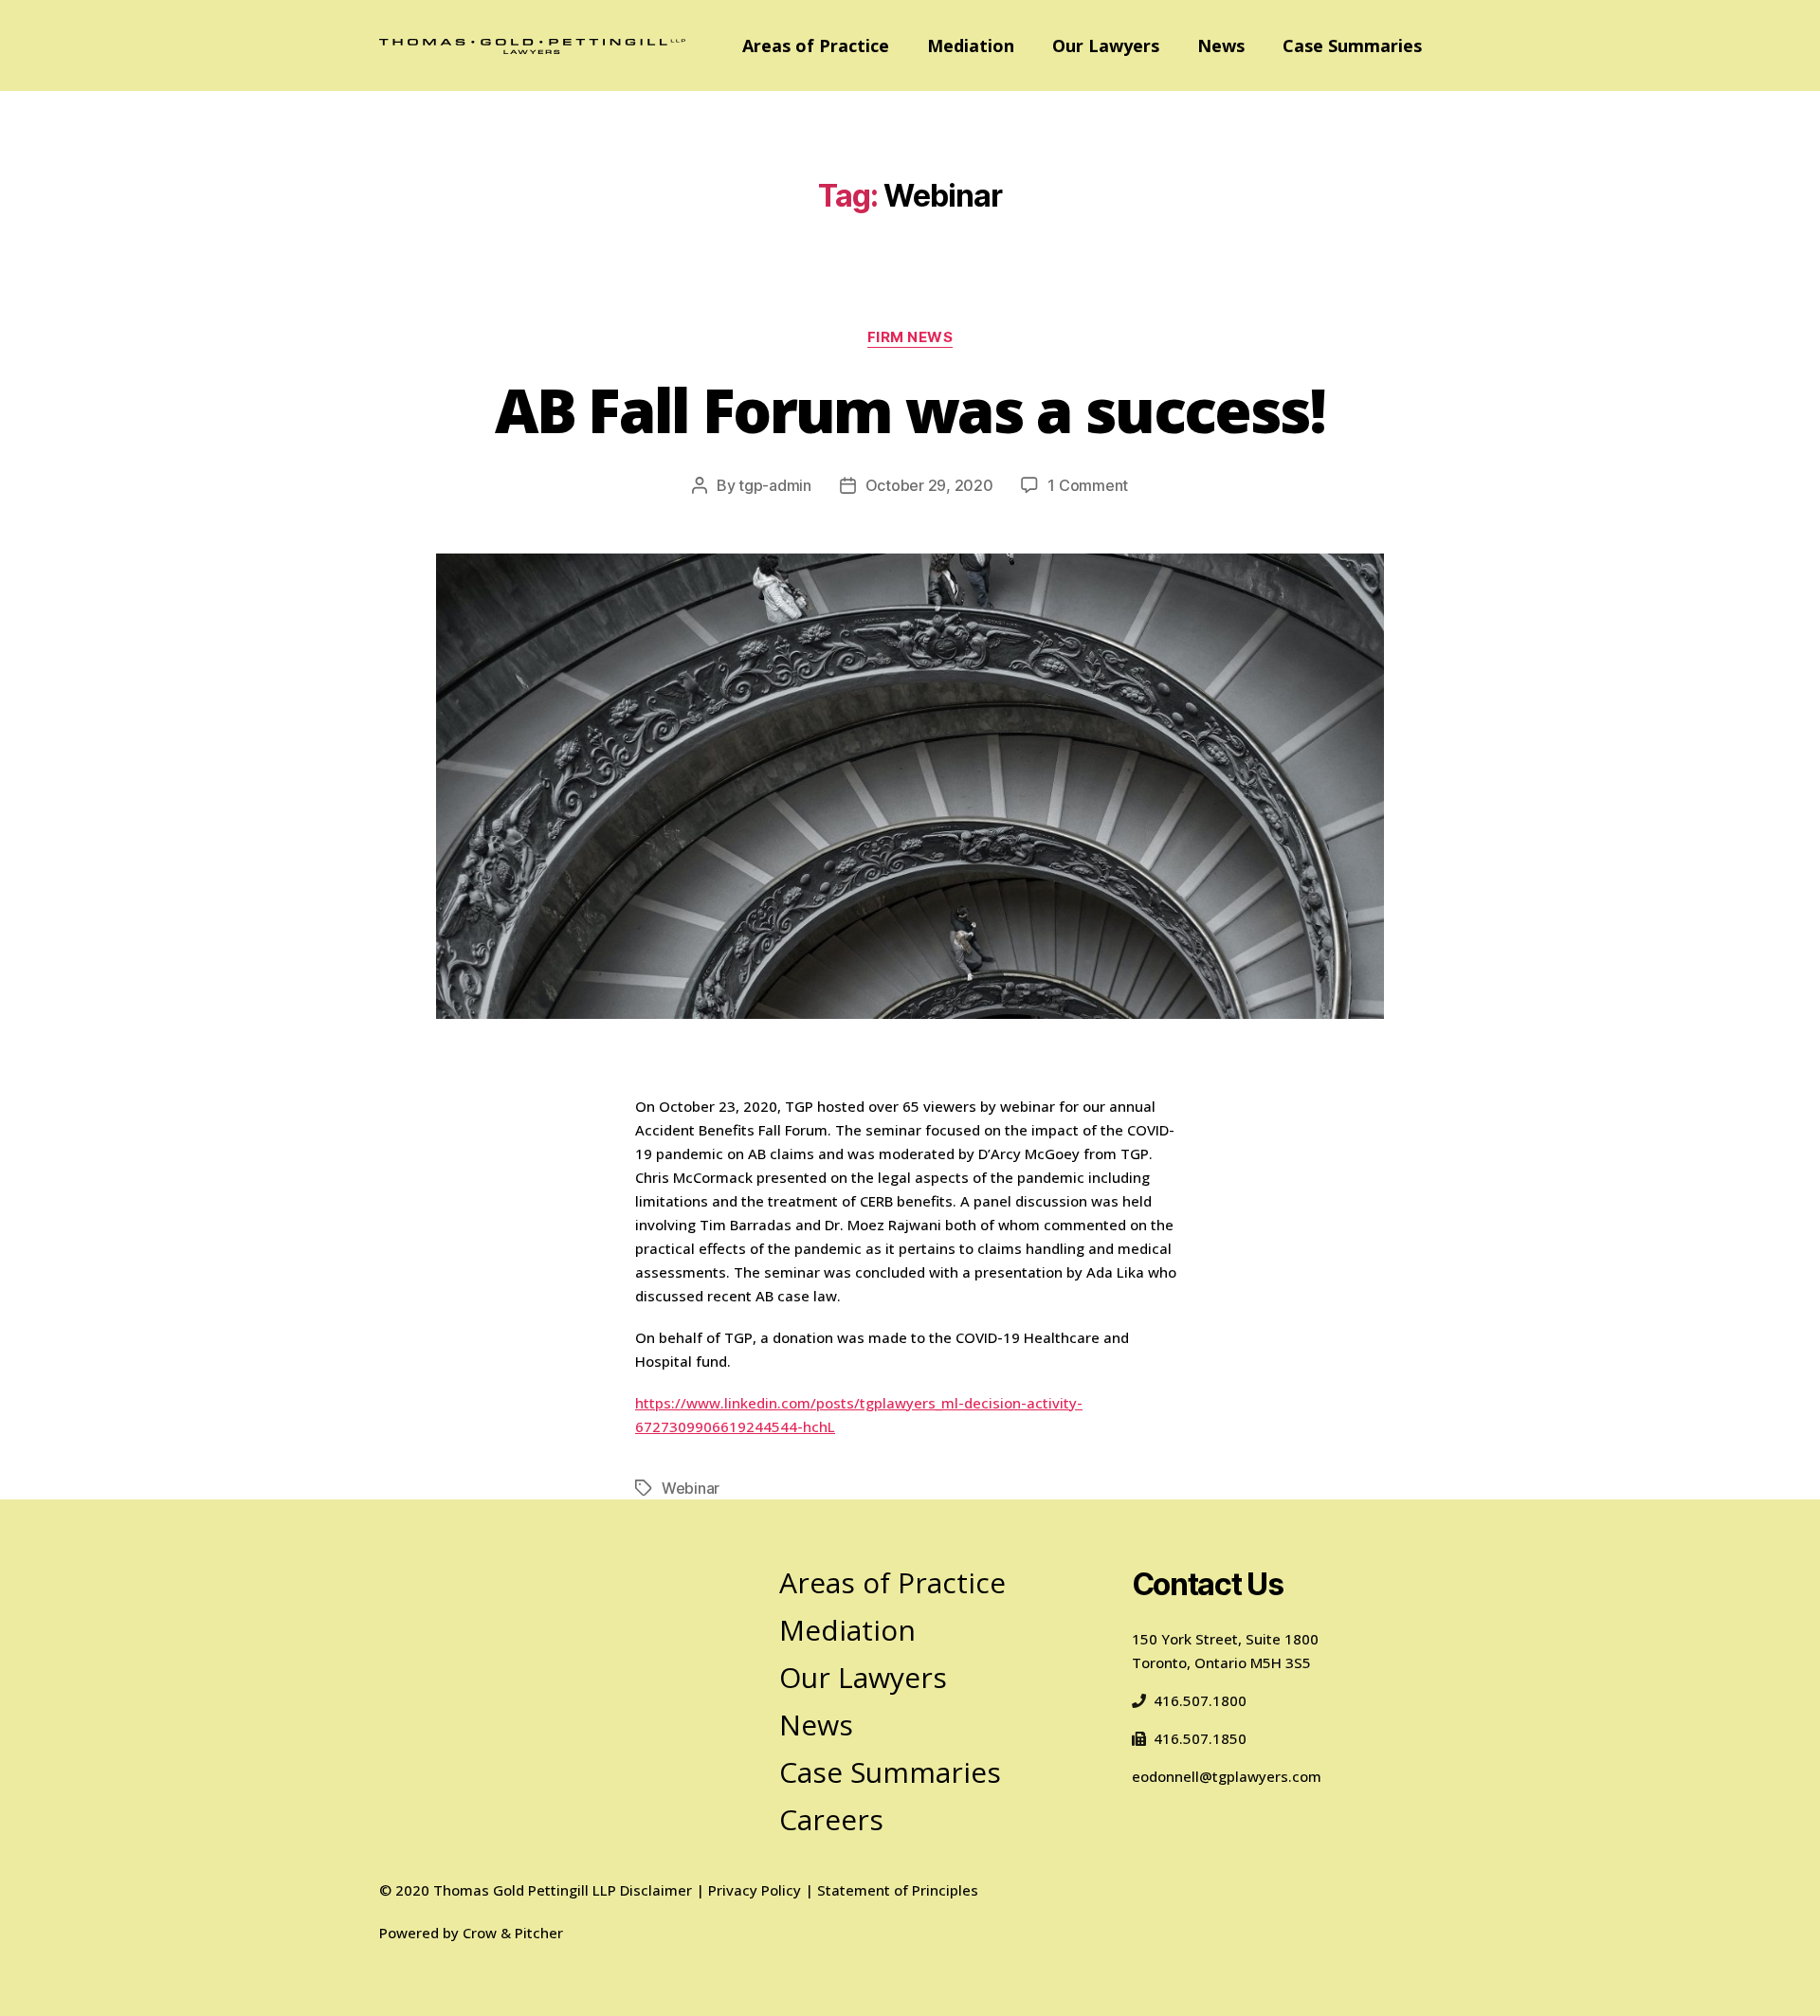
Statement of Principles (898, 1890)
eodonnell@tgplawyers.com (1227, 1776)
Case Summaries (1352, 45)
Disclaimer (656, 1890)
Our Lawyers (1106, 45)
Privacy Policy (755, 1890)
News (1221, 45)
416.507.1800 (1200, 1700)
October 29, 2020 (929, 485)
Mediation (971, 45)
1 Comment (1088, 485)
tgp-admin (775, 485)
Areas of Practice (816, 45)
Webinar (691, 1488)
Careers (831, 1819)
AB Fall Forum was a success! (910, 410)
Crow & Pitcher (513, 1933)
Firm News (910, 337)
